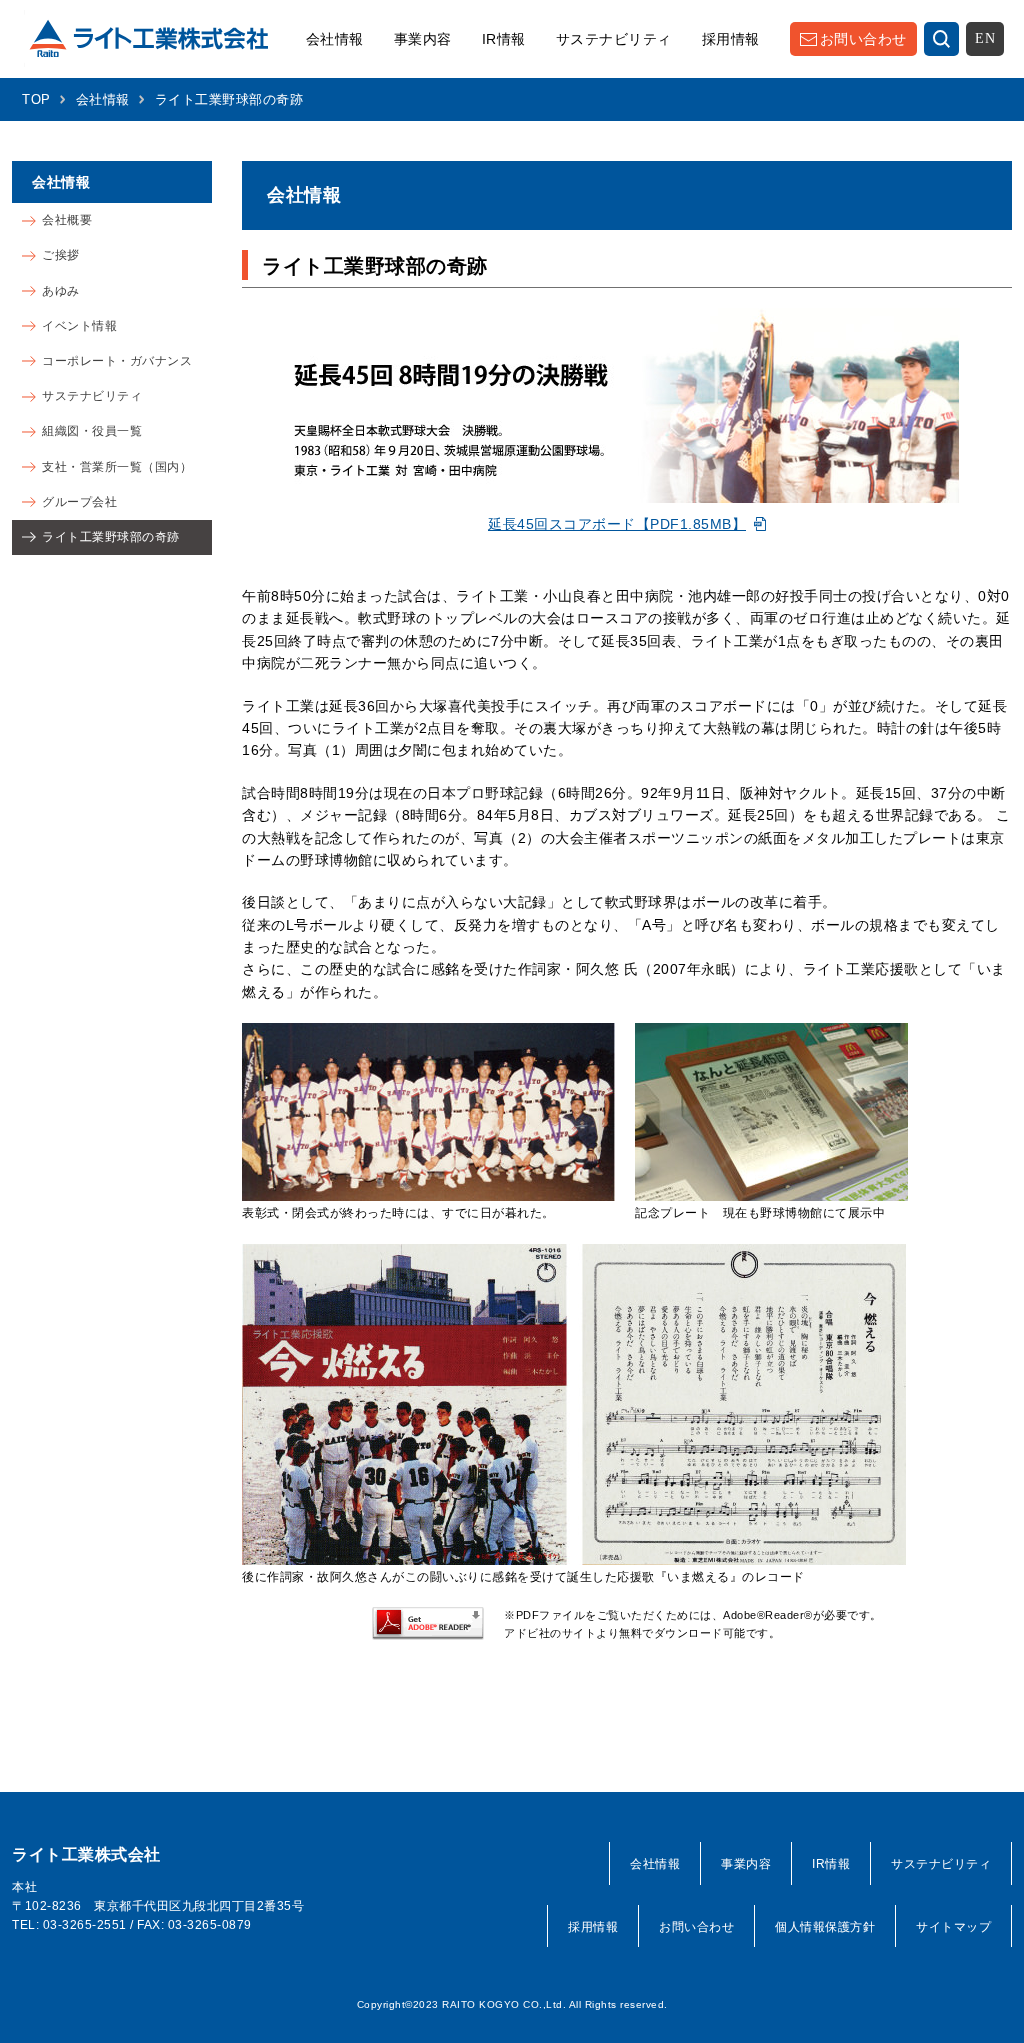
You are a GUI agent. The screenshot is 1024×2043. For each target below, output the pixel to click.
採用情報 (731, 39)
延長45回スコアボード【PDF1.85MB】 (617, 524)
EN (985, 38)
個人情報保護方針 (825, 1927)
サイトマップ (953, 1927)
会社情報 (335, 39)
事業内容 (423, 39)
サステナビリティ (614, 39)
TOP (36, 99)
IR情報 (504, 39)
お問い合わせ (863, 39)
